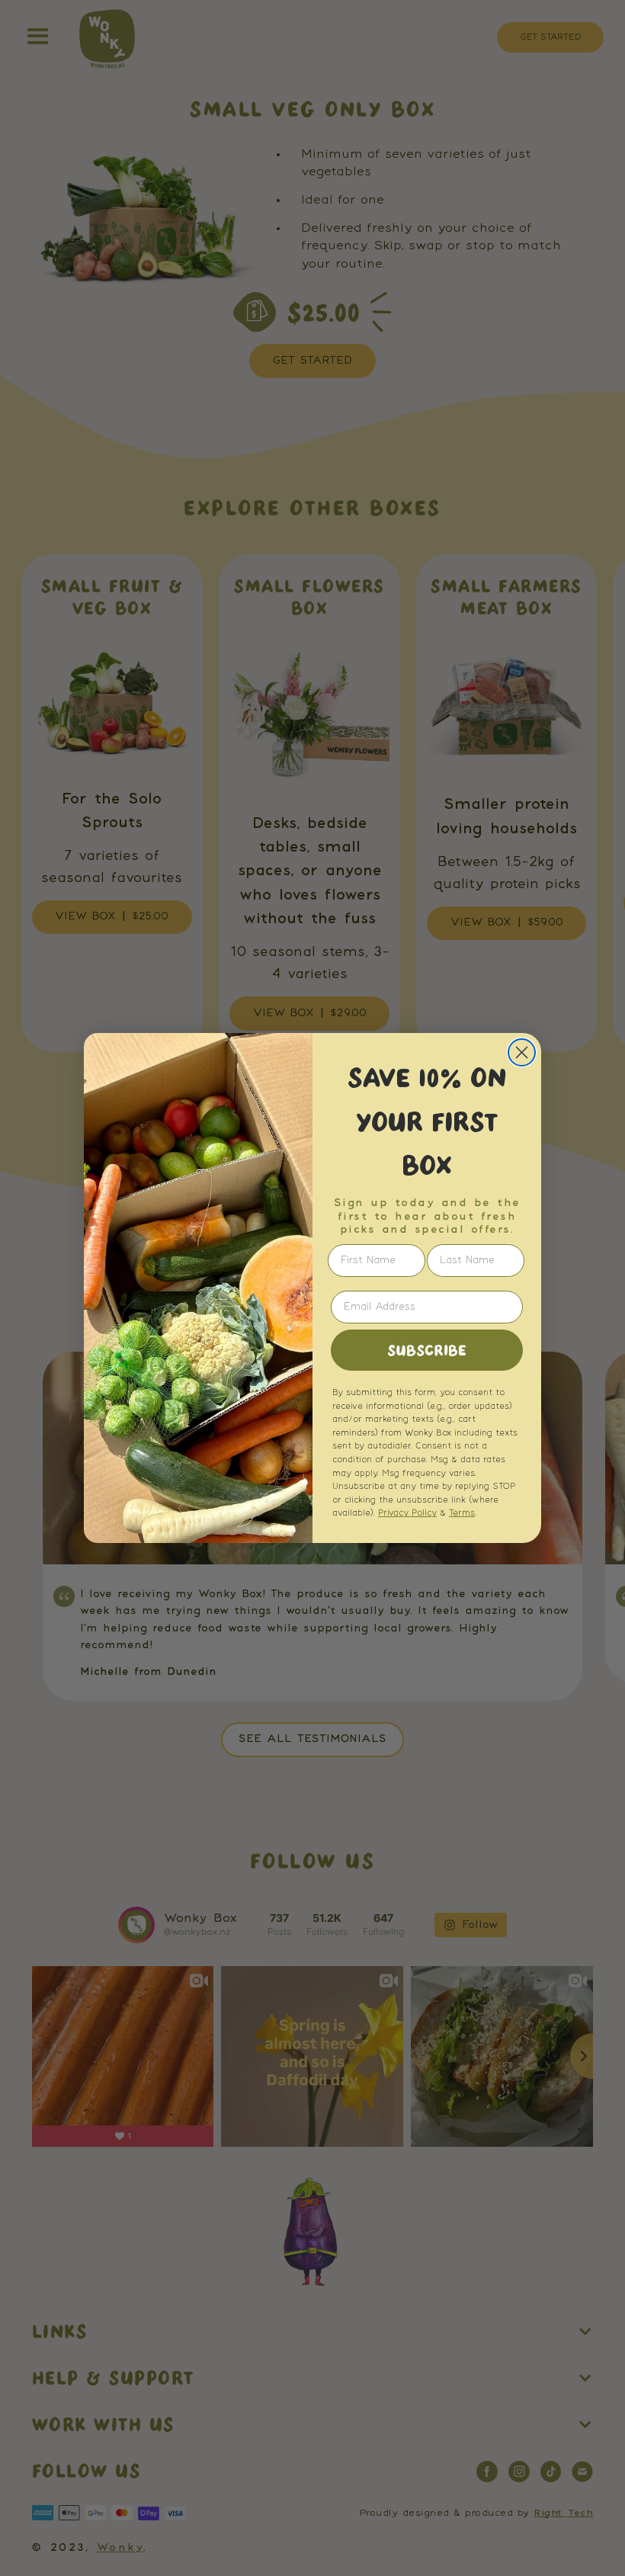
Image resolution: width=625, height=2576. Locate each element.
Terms (462, 1513)
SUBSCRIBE (427, 1350)
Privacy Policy (407, 1513)
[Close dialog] (522, 1052)
